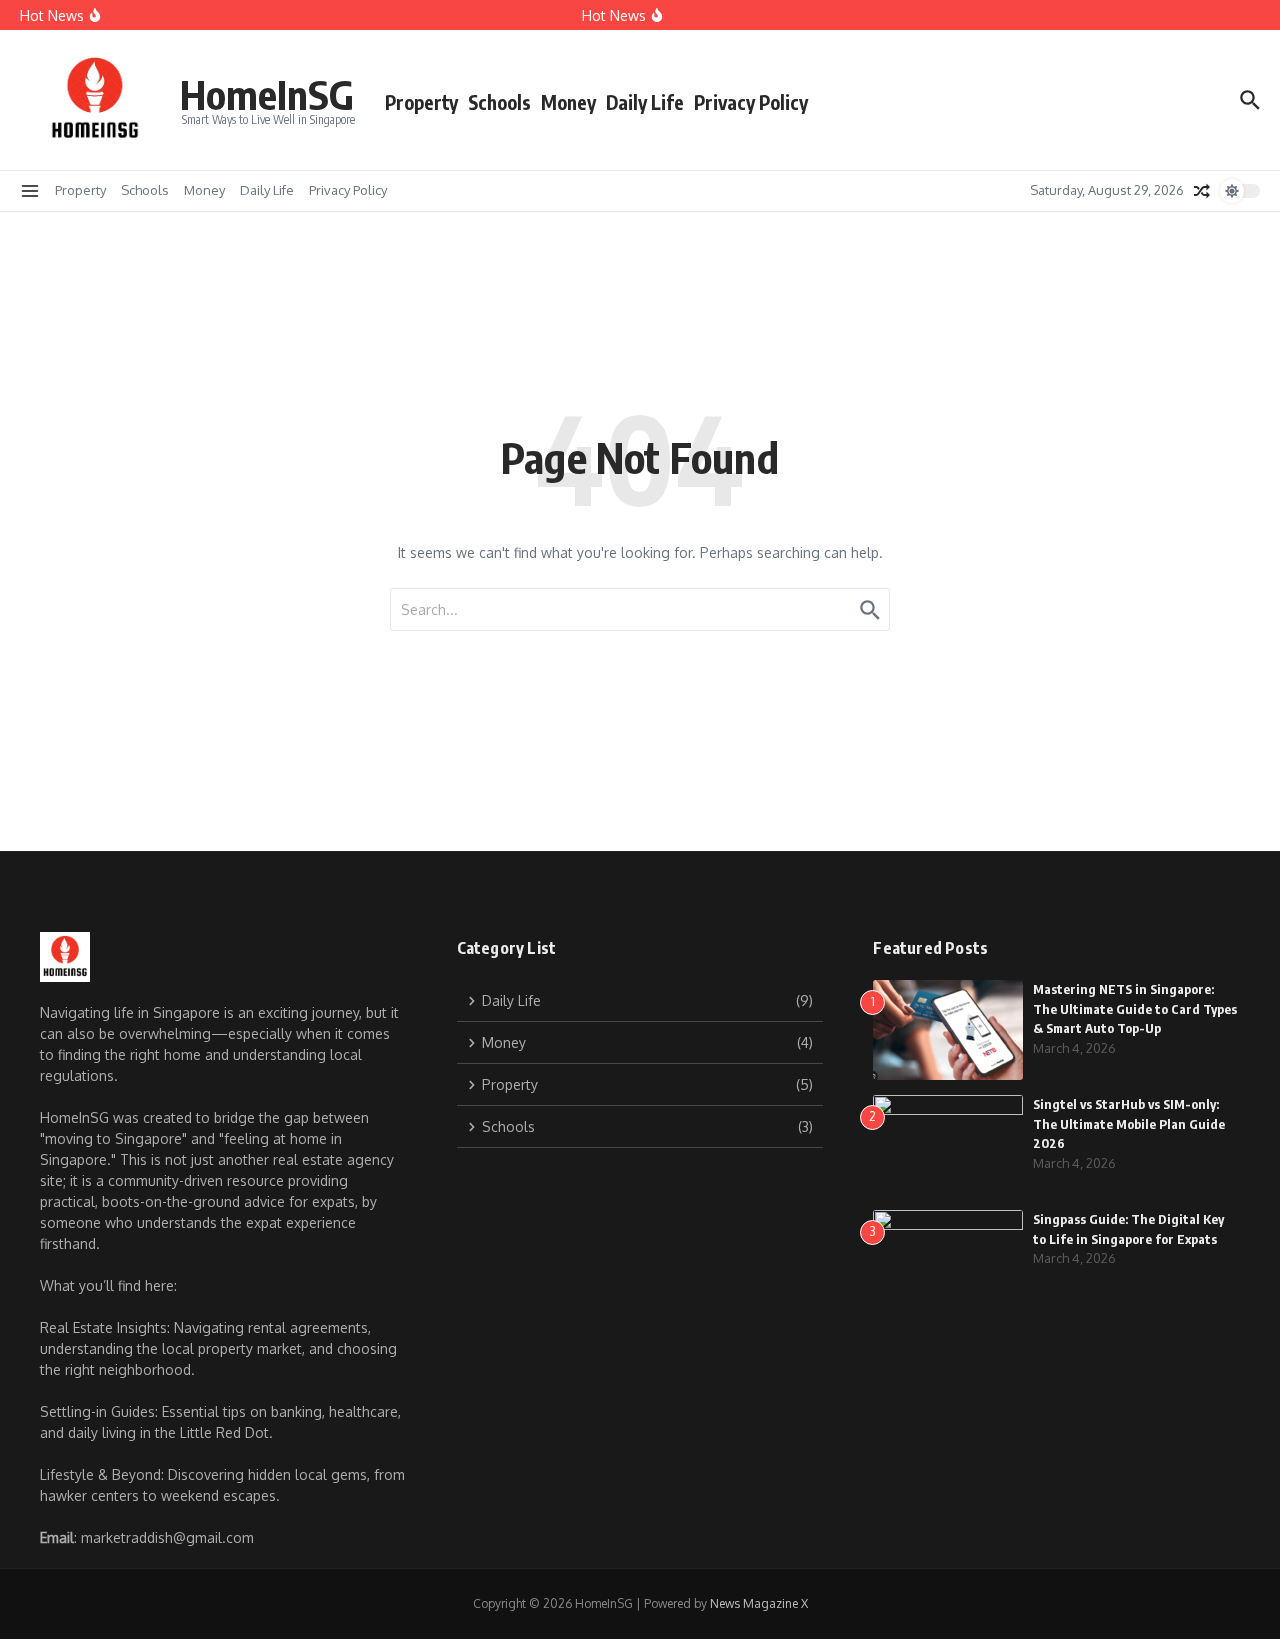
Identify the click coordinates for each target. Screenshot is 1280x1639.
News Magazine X (759, 1603)
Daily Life (645, 102)
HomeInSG (267, 94)
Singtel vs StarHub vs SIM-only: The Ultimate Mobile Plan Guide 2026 (1129, 1123)
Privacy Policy (751, 102)
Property (421, 102)
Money (568, 102)
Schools (499, 102)
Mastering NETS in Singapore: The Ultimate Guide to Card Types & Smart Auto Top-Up (1135, 1008)
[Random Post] (1202, 191)
